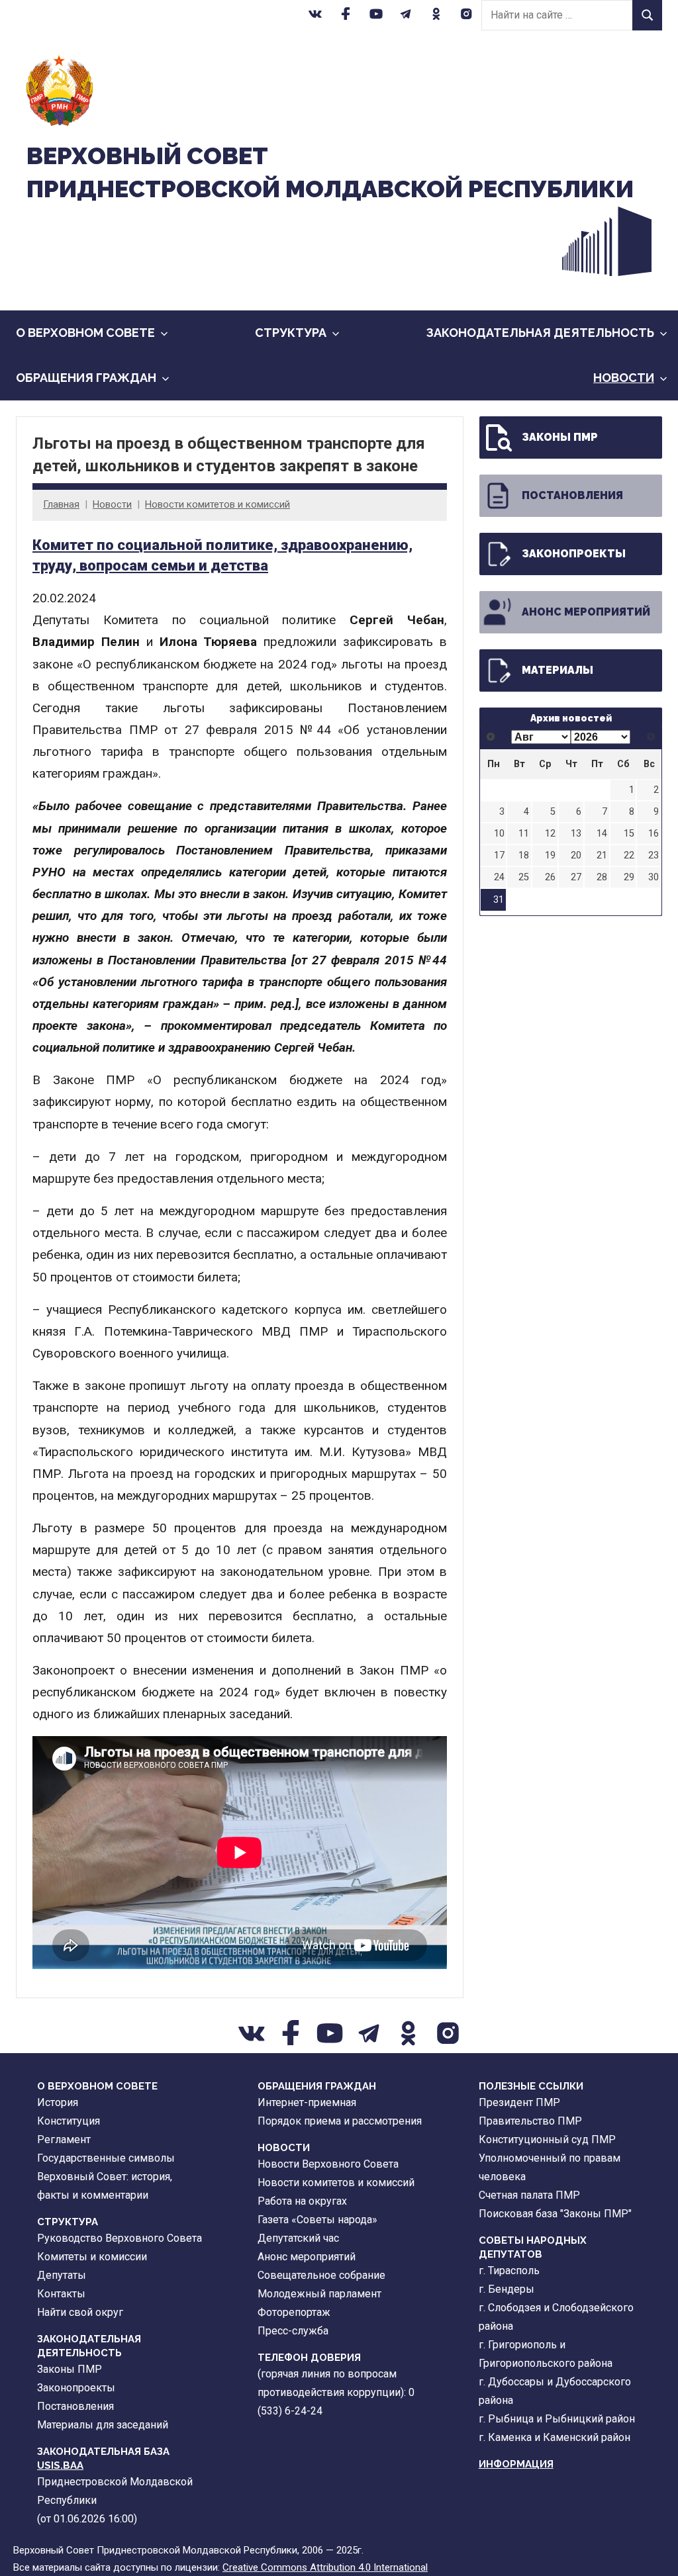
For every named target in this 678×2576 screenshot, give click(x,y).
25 (524, 877)
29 (629, 877)
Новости (624, 378)
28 (602, 877)
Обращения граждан (86, 378)
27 (576, 877)
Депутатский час (298, 2238)
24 (499, 877)
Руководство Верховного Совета (120, 2238)
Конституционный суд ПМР (547, 2139)
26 (550, 877)
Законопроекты (574, 554)
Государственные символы (106, 2158)
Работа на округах (302, 2201)
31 (499, 900)
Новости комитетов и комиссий (218, 504)
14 (602, 834)
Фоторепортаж (294, 2312)
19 (550, 855)
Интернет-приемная (307, 2102)
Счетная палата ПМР (529, 2195)
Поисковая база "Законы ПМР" (555, 2214)
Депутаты (62, 2275)
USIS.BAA (60, 2465)
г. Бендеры (507, 2289)
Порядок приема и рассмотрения (340, 2121)
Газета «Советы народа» (317, 2220)
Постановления (572, 495)
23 (654, 855)
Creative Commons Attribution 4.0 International (325, 2567)
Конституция (69, 2121)
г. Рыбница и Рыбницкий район (557, 2419)
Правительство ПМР (530, 2121)
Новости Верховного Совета (328, 2164)
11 (524, 834)
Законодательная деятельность (540, 333)
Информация (516, 2464)
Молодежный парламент (319, 2294)
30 (654, 877)
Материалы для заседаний (103, 2425)
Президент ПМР (519, 2102)
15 (629, 834)
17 (499, 855)
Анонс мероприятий (586, 612)
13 (576, 834)
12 (550, 834)
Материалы (557, 670)
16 (654, 834)
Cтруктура (291, 333)
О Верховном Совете (85, 333)
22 (629, 855)
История (58, 2102)
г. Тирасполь (509, 2271)
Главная (61, 504)
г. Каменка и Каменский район (555, 2437)
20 (576, 855)
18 (524, 855)
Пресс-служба (293, 2331)
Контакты (61, 2294)
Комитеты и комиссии (92, 2257)
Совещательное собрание (321, 2275)
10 (499, 834)
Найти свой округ (80, 2312)
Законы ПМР (560, 437)
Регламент (64, 2139)
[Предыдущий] (491, 737)
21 (602, 855)
